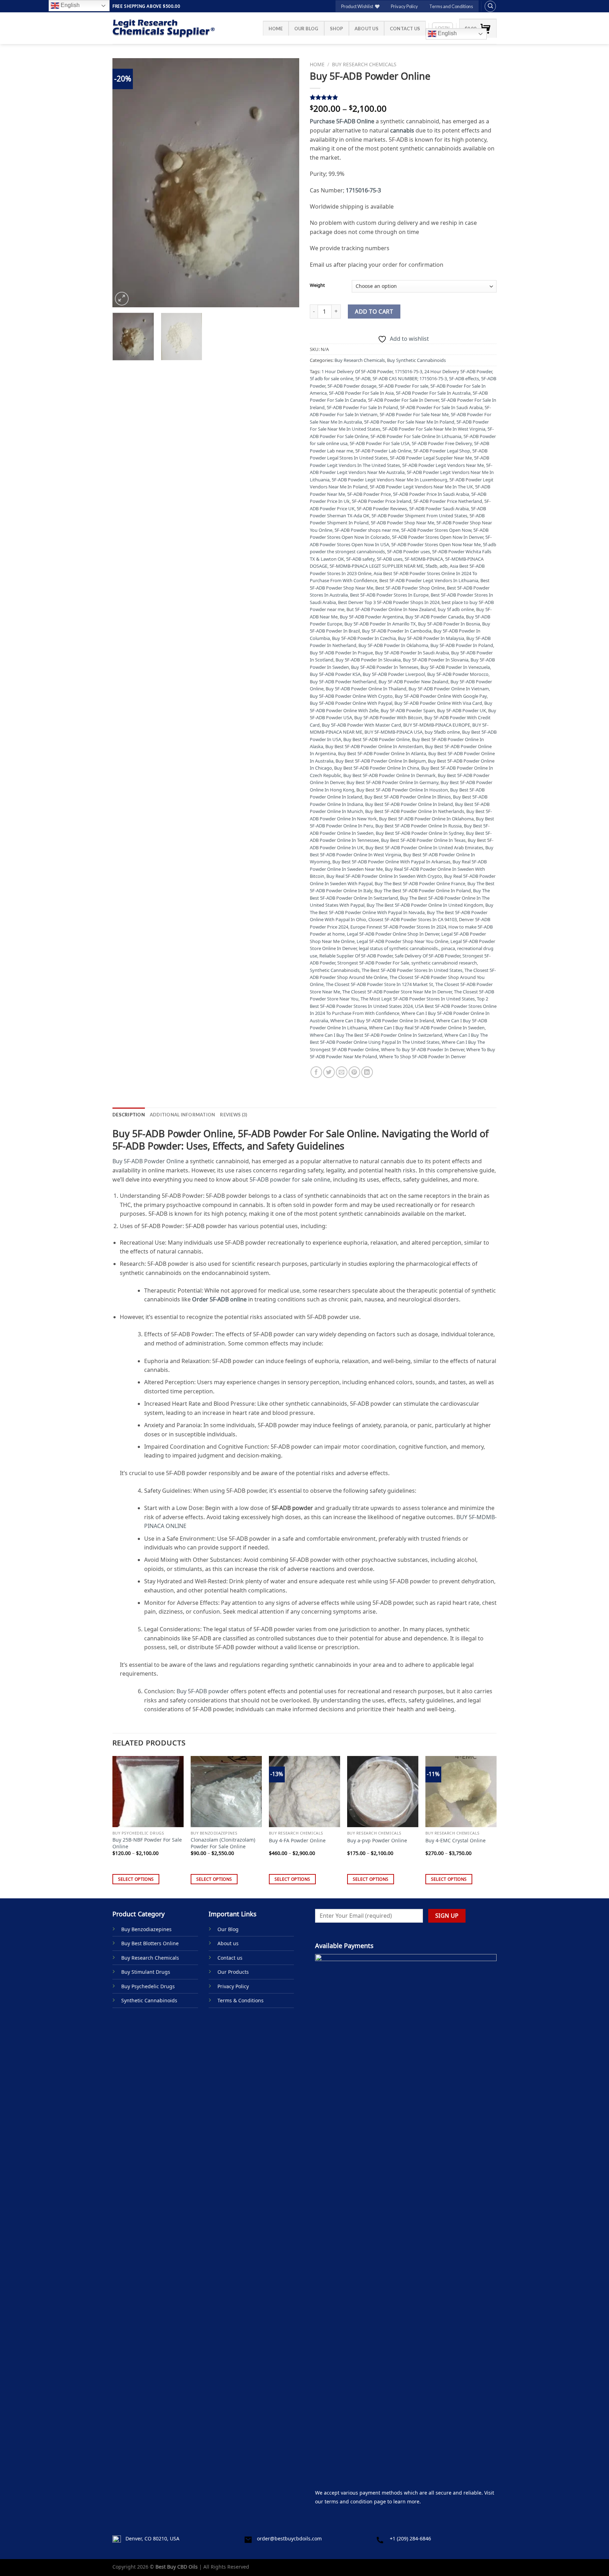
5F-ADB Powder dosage (352, 386)
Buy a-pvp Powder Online (377, 1841)
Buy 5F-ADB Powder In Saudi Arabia (412, 653)
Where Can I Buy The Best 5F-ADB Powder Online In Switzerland (376, 1035)
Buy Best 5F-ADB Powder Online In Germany (392, 782)
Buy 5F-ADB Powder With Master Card (361, 725)
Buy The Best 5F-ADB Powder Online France (420, 883)
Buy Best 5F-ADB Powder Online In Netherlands (415, 811)
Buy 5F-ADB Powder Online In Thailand (366, 689)
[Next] (287, 183)
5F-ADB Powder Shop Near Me (402, 523)
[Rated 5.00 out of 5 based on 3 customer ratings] (403, 97)
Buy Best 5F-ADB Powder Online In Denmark (389, 775)
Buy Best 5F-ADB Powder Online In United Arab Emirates (424, 848)
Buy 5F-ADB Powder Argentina (371, 617)
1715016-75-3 (408, 371)
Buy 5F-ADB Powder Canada (435, 617)
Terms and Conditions (451, 6)
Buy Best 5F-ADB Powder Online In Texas (423, 840)
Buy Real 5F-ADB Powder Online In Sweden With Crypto (384, 876)
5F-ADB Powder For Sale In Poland (362, 407)
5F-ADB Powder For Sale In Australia (433, 393)
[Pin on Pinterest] (354, 1072)
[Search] (490, 6)
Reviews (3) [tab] (233, 1115)
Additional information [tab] (183, 1115)
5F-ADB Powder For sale (403, 386)
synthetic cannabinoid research (444, 963)
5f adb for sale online (331, 378)
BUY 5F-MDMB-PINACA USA (393, 732)
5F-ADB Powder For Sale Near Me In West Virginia (434, 429)
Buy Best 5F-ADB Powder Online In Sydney (420, 833)
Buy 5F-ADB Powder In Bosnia (449, 624)
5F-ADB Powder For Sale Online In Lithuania (416, 436)
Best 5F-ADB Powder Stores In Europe (389, 595)
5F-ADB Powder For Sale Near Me (414, 414)
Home (276, 29)
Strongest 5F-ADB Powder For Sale (373, 963)
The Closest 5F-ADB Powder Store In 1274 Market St (379, 984)
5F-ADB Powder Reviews (382, 509)
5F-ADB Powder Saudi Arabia (439, 509)
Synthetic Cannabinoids (335, 970)
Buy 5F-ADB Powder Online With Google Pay (441, 696)
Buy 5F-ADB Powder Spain (408, 710)
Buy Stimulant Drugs (146, 1972)
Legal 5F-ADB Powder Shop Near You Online (402, 941)
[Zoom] (122, 299)
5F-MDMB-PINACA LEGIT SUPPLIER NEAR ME (376, 566)
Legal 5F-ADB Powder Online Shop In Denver (393, 934)
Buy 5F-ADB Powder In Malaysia (431, 638)
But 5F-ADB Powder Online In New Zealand (391, 609)
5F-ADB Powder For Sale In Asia (361, 393)
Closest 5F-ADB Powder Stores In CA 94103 (413, 919)
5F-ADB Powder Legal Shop (442, 451)
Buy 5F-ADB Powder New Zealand (413, 682)
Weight (317, 285)
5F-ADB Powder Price (369, 494)
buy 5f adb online (456, 609)
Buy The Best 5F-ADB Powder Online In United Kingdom (425, 905)
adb (444, 566)
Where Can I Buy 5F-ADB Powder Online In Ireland (382, 1021)
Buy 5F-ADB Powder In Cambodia (397, 631)
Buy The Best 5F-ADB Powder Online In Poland (423, 890)
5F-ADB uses (390, 559)
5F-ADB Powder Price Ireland (382, 501)
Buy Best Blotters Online (150, 1943)
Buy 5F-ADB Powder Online (148, 1161)
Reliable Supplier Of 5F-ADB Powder (356, 956)
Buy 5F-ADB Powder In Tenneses (385, 667)
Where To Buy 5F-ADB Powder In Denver (423, 1049)
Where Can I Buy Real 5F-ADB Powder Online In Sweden (427, 1028)
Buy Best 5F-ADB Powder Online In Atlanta (382, 753)
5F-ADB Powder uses (408, 551)
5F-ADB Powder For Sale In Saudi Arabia (441, 407)
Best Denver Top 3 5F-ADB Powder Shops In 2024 (389, 602)
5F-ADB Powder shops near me (367, 530)
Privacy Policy (404, 6)
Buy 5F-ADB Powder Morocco (458, 674)
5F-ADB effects (464, 378)
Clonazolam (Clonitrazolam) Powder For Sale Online (223, 1843)
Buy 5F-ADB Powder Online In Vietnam (449, 689)
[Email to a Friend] (342, 1072)
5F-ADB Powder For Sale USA (380, 443)
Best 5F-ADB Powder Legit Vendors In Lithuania (429, 580)
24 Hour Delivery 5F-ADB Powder (458, 371)
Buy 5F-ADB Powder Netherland (343, 682)
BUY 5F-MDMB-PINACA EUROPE (437, 725)
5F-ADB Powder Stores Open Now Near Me (436, 544)
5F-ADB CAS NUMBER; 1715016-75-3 (410, 378)
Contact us (405, 29)
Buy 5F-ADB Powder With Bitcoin (388, 717)
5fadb (431, 566)
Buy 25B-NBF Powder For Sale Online (147, 1843)
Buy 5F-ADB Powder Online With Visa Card (438, 703)
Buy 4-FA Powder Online (297, 1841)
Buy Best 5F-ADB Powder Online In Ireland (409, 804)
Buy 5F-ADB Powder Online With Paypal (351, 703)
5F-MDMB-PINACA (424, 559)
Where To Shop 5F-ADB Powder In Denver (423, 1056)
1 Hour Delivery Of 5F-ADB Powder (357, 371)
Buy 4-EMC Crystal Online (456, 1841)
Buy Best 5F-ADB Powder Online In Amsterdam (374, 746)
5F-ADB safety (360, 559)
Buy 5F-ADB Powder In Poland (462, 645)
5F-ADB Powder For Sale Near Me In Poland (409, 422)
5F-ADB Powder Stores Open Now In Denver (438, 537)
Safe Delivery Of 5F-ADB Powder (427, 956)
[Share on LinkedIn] (367, 1072)
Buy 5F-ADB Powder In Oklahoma (393, 645)
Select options (136, 1879)
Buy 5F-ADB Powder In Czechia (364, 638)
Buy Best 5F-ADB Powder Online (377, 739)
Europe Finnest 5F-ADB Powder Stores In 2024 (398, 927)
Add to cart (374, 312)
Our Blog (306, 29)
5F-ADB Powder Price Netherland (448, 501)
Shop (337, 29)
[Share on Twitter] (329, 1072)
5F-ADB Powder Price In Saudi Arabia (431, 494)
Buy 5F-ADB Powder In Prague (341, 653)
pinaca (448, 948)
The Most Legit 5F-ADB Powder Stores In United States (418, 999)
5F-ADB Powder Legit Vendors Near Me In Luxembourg (389, 480)
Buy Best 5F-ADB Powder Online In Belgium (381, 761)
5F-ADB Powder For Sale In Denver (403, 400)
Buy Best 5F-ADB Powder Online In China (377, 768)
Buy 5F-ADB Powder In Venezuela (455, 667)
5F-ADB (363, 378)
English (447, 33)
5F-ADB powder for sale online (290, 1179)
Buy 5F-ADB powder (203, 1691)
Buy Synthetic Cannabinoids (416, 360)
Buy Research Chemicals (364, 64)
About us (367, 29)
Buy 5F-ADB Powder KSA (335, 674)
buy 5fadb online (442, 732)
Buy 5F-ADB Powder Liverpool (394, 674)
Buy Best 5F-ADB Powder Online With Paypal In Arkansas (391, 862)
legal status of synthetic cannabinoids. (399, 948)
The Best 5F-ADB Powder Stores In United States (412, 970)
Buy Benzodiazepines (146, 1929)
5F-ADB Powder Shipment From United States (419, 516)
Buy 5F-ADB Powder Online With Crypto (351, 696)
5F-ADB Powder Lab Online (383, 451)
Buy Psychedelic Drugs (148, 1986)
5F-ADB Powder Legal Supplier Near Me (431, 458)
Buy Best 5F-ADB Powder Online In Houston (402, 790)
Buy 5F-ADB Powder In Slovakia (368, 660)
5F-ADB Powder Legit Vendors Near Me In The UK (421, 487)
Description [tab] (129, 1115)
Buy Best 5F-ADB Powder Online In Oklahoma (426, 819)
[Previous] (125, 183)
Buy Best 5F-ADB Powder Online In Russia (419, 826)
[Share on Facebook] (316, 1072)
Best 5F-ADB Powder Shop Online (410, 588)
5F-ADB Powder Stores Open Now (436, 530)
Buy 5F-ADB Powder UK (462, 710)
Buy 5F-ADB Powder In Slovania (436, 660)
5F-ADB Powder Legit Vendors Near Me (443, 465)
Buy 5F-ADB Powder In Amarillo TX (380, 624)
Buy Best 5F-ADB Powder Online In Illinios (408, 797)
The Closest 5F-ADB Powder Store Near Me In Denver (397, 992)
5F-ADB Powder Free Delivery (442, 443)
